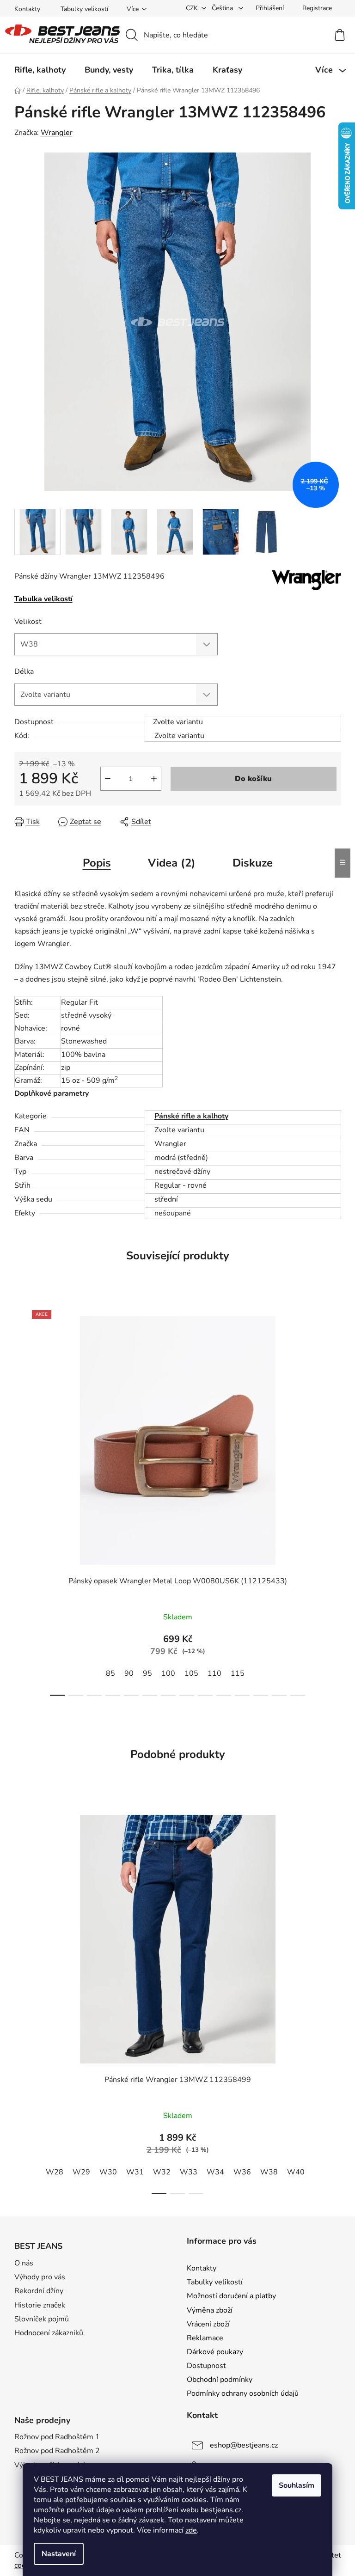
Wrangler (57, 133)
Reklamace (205, 2338)
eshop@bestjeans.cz (244, 2445)
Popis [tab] (97, 863)
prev (22, 1500)
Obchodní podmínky (220, 2380)
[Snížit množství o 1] (108, 779)
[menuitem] (40, 70)
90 (129, 1673)
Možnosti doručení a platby (231, 2296)
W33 (189, 2172)
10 (242, 1695)
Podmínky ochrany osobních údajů (243, 2393)
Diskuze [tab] (253, 863)
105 (191, 1673)
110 (214, 1673)
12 (279, 1695)
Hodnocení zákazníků (49, 2333)
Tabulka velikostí (43, 599)
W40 (296, 2172)
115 (238, 1673)
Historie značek (40, 2305)
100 (168, 1673)
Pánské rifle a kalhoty (191, 1116)
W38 (269, 2172)
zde (191, 2530)
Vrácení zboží (208, 2324)
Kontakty (27, 9)
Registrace (317, 8)
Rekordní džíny (39, 2291)
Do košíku (253, 779)
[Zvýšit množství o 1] (154, 779)
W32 (162, 2172)
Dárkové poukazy (215, 2352)
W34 (215, 2172)
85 (110, 1673)
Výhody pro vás (40, 2277)
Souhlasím (297, 2485)
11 (261, 1695)
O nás (24, 2263)
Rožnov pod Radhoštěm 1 (57, 2437)
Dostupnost (206, 2366)
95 (147, 1673)
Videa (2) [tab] (172, 863)
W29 (81, 2172)
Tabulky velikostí (84, 9)
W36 (242, 2172)
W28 (55, 2172)
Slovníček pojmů (42, 2319)
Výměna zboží (210, 2310)
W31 (135, 2172)
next (334, 1500)
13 (298, 1695)
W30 (108, 2172)
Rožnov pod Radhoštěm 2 (57, 2451)
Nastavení (59, 2554)
